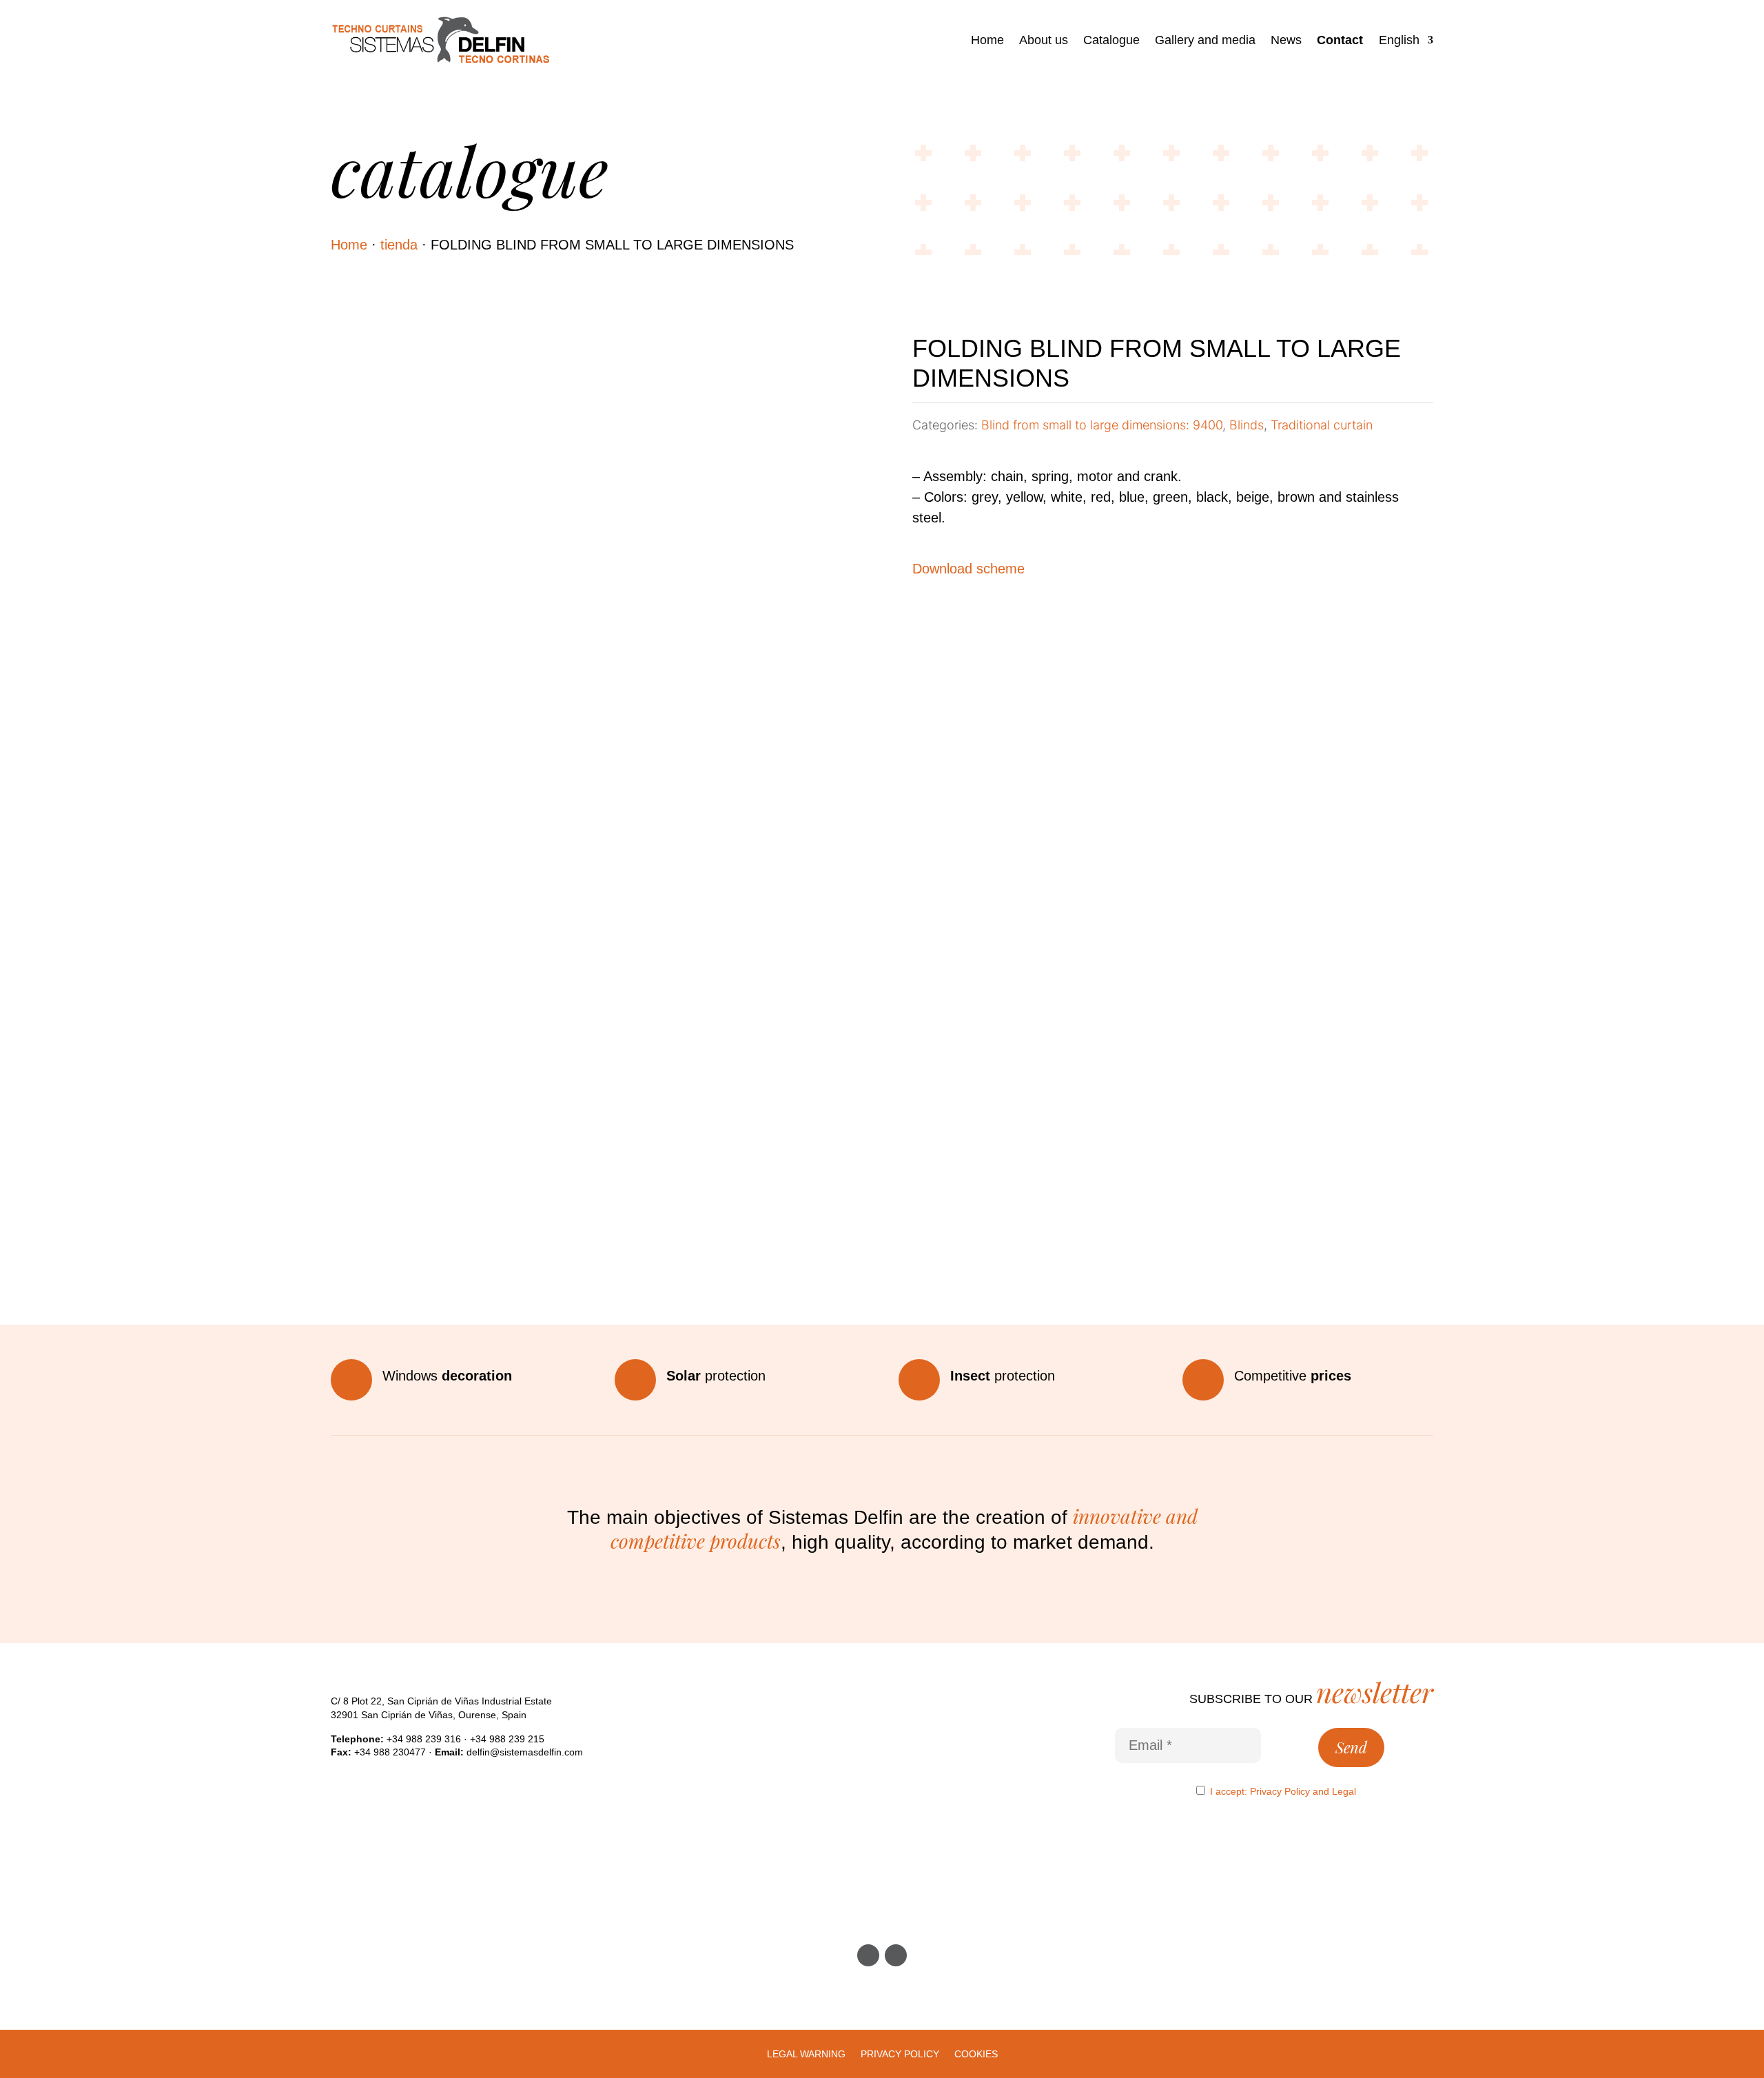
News (1286, 40)
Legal (1344, 1791)
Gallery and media (1205, 40)
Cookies (976, 2054)
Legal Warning (806, 2054)
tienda (399, 245)
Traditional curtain (1322, 425)
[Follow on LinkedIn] (896, 1955)
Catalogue (1111, 40)
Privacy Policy (1280, 1791)
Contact (1340, 40)
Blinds (1247, 425)
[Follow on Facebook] (868, 1955)
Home (987, 40)
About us (1044, 40)
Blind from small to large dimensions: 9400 (1102, 425)
